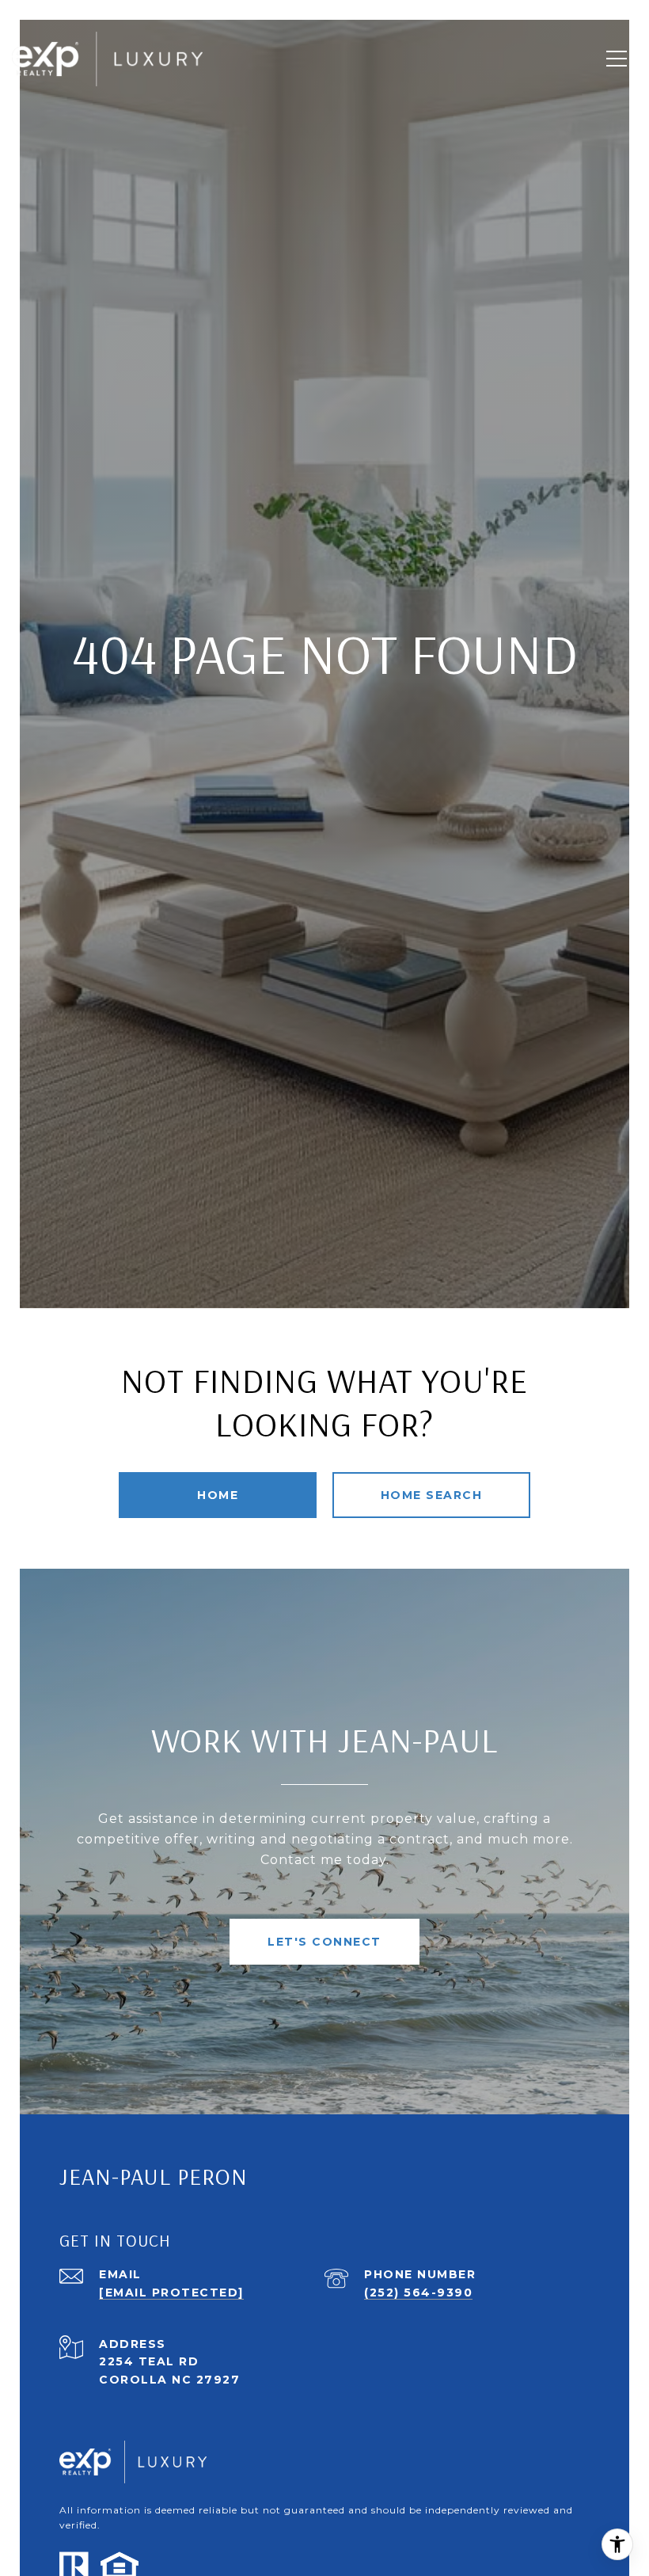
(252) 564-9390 (418, 2293)
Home (218, 1495)
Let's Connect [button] (324, 1942)
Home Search (432, 1495)
